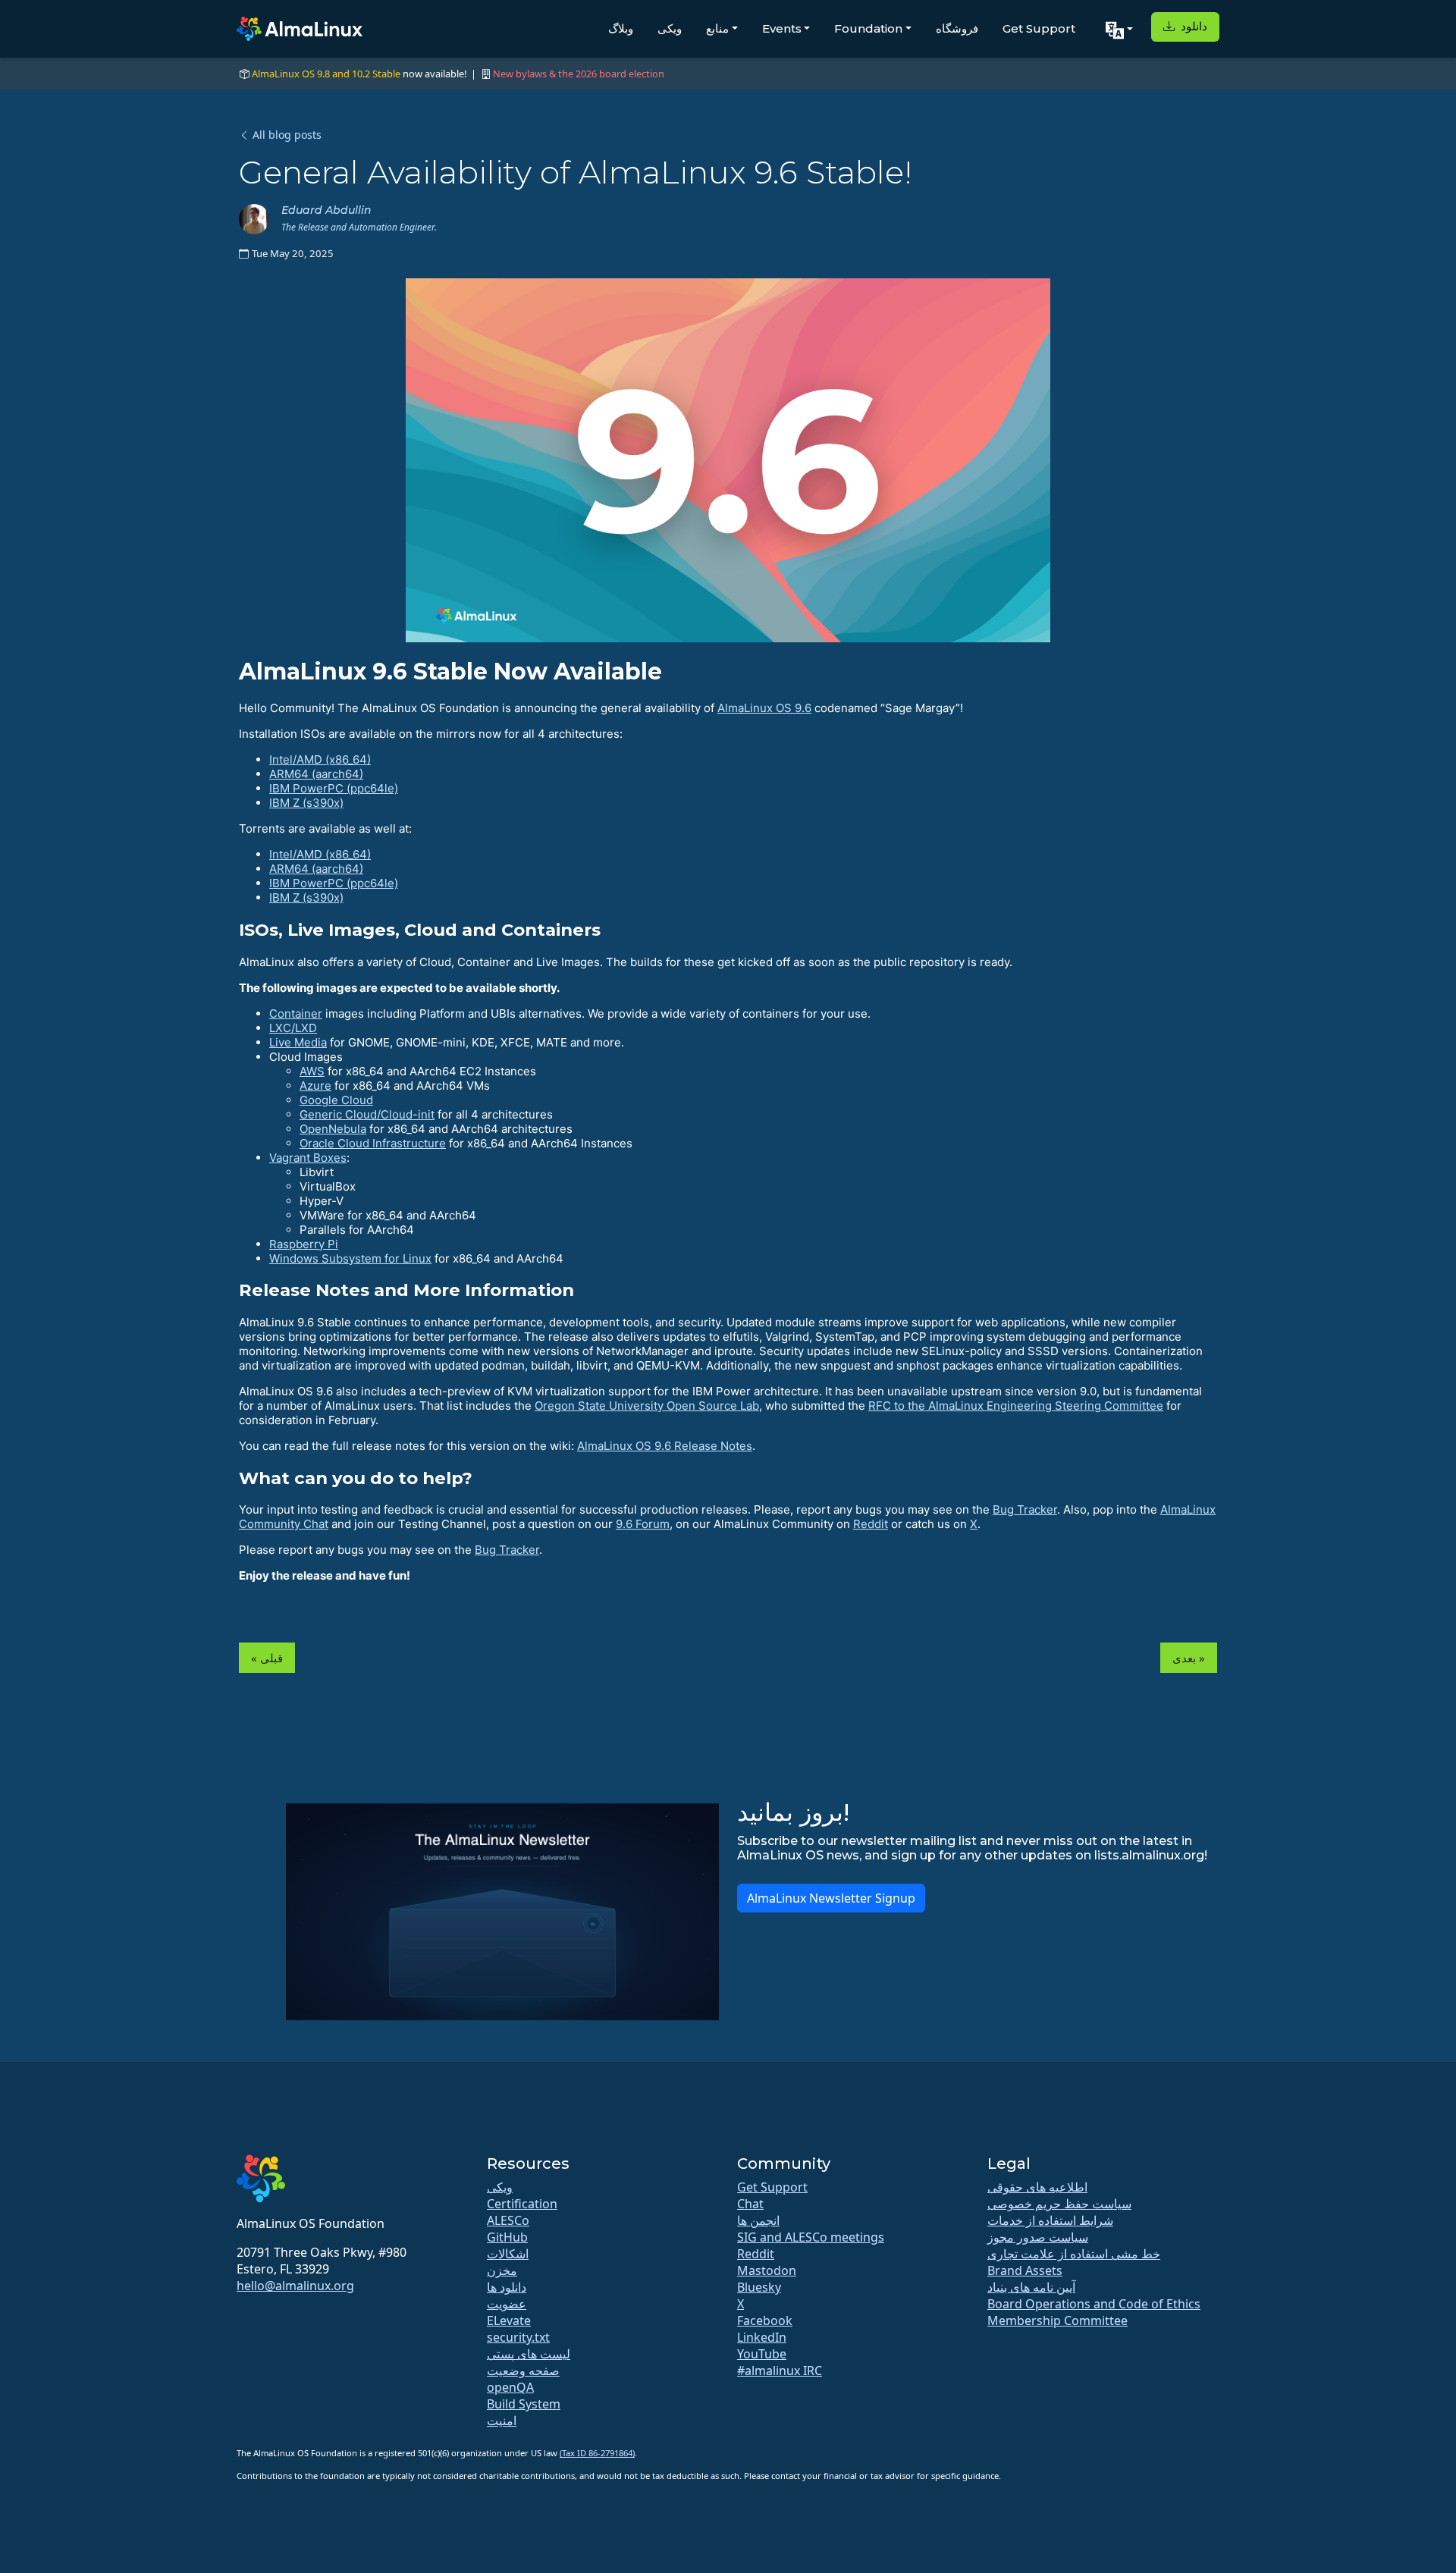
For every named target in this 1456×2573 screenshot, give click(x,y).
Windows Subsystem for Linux (350, 1258)
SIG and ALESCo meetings (811, 2237)
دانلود (1192, 26)
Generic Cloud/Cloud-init (367, 1114)
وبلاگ (621, 28)
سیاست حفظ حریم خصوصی (1059, 2204)
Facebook (765, 2320)
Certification (522, 2204)
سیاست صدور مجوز (1038, 2237)
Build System (524, 2404)
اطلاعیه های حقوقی (1037, 2187)
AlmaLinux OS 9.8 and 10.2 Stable (326, 74)
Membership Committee (1057, 2320)
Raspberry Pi (304, 1244)
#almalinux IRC (780, 2371)
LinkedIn (762, 2337)
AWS (312, 1071)
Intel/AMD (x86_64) (320, 759)
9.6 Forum (643, 1524)
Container (296, 1014)
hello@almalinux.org (295, 2286)
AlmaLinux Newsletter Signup (831, 1898)
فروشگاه (957, 28)
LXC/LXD (293, 1028)
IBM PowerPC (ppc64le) (334, 788)
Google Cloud (336, 1100)
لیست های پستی (529, 2354)
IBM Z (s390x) (306, 803)
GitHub (507, 2237)
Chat (750, 2204)
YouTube (762, 2354)
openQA (510, 2387)
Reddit (871, 1524)
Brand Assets (1025, 2270)
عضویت (507, 2304)
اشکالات (508, 2254)
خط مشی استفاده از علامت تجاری (1074, 2254)
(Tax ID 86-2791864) (597, 2453)
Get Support (1039, 28)
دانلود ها (507, 2287)
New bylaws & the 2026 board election (579, 74)
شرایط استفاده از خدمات (1050, 2220)
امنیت (502, 2421)
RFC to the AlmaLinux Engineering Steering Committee (1016, 1406)
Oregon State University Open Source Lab (647, 1406)
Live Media (298, 1042)
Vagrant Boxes (308, 1158)
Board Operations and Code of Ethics (1094, 2304)
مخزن (502, 2270)
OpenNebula (333, 1129)
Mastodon (767, 2270)
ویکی (670, 28)
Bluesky (759, 2287)
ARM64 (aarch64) (316, 774)
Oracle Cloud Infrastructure (373, 1143)
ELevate (509, 2320)
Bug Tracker (1025, 1509)
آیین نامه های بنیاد (1031, 2287)
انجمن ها (758, 2220)
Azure (315, 1086)
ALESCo (508, 2220)
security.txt (518, 2337)
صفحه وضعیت (523, 2371)
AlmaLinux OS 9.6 (764, 708)
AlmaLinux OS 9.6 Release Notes (665, 1446)
